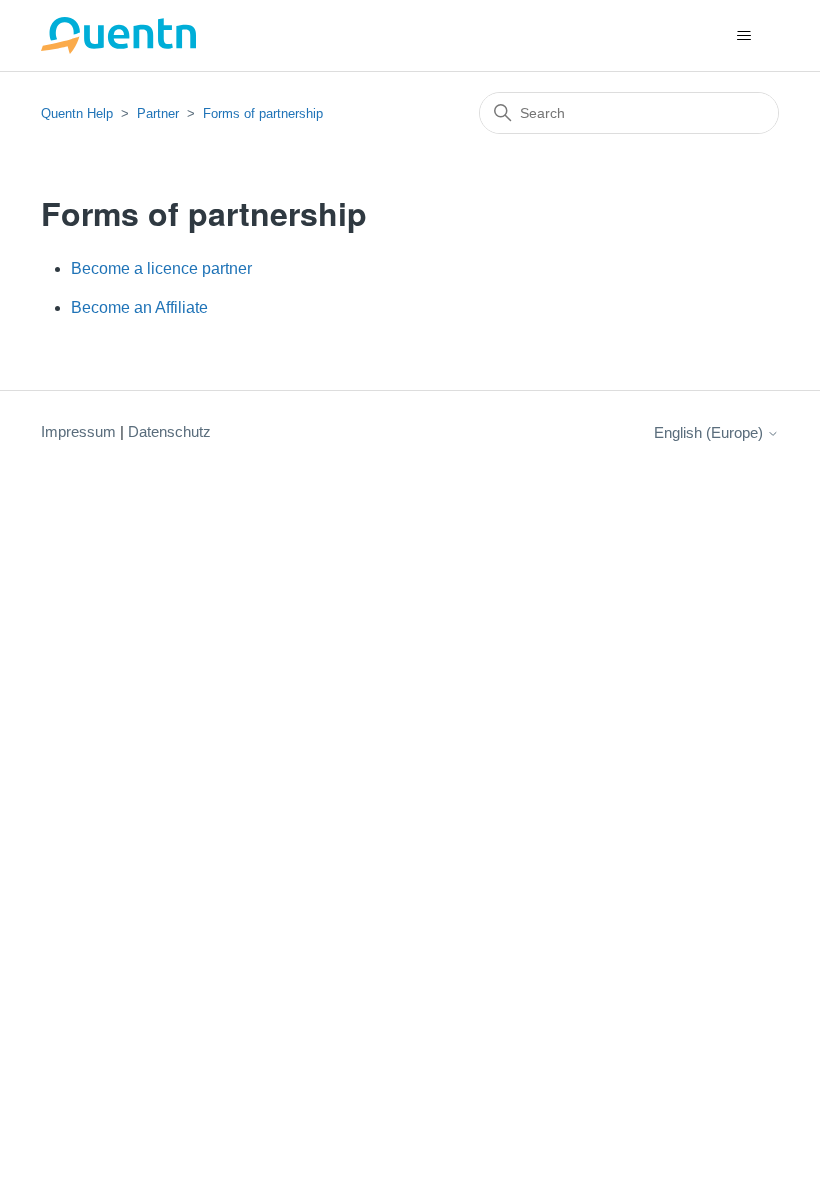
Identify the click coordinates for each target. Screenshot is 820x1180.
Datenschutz (169, 431)
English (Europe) (710, 432)
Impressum (78, 431)
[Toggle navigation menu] (743, 36)
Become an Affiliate (139, 307)
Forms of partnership (263, 113)
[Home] (118, 35)
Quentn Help (77, 113)
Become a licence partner (161, 268)
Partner (158, 113)
